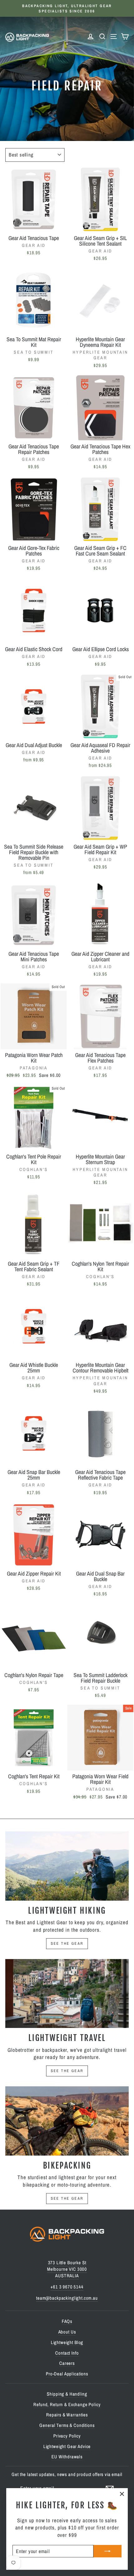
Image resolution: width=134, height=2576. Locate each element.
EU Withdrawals (67, 2457)
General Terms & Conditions (67, 2425)
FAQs (67, 2321)
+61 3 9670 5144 (67, 2287)
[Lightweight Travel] (67, 1994)
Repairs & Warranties (67, 2415)
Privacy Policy (67, 2436)
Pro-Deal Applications (67, 2374)
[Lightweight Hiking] (67, 1866)
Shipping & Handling (67, 2394)
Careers (67, 2363)
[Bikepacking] (67, 2121)
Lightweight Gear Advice (67, 2446)
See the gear (67, 1943)
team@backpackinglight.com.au (67, 2298)
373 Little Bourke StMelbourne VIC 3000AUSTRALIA (67, 2269)
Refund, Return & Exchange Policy (67, 2404)
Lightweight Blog (67, 2342)
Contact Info (67, 2353)
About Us (67, 2332)
